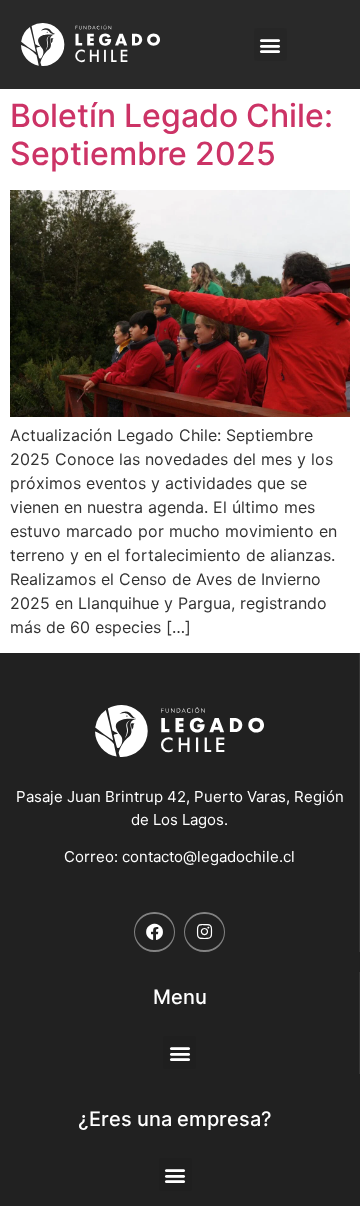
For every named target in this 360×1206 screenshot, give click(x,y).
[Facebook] (154, 932)
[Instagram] (204, 932)
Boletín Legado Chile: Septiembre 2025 (171, 134)
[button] (270, 44)
